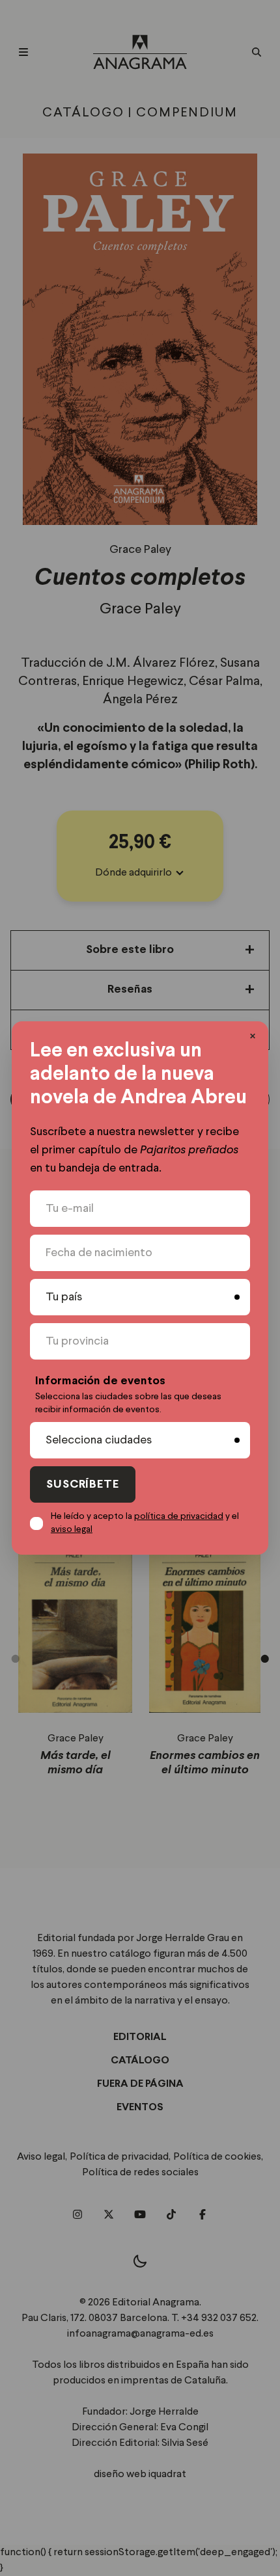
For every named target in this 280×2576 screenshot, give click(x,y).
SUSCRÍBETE (83, 1485)
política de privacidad (179, 1516)
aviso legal (72, 1529)
